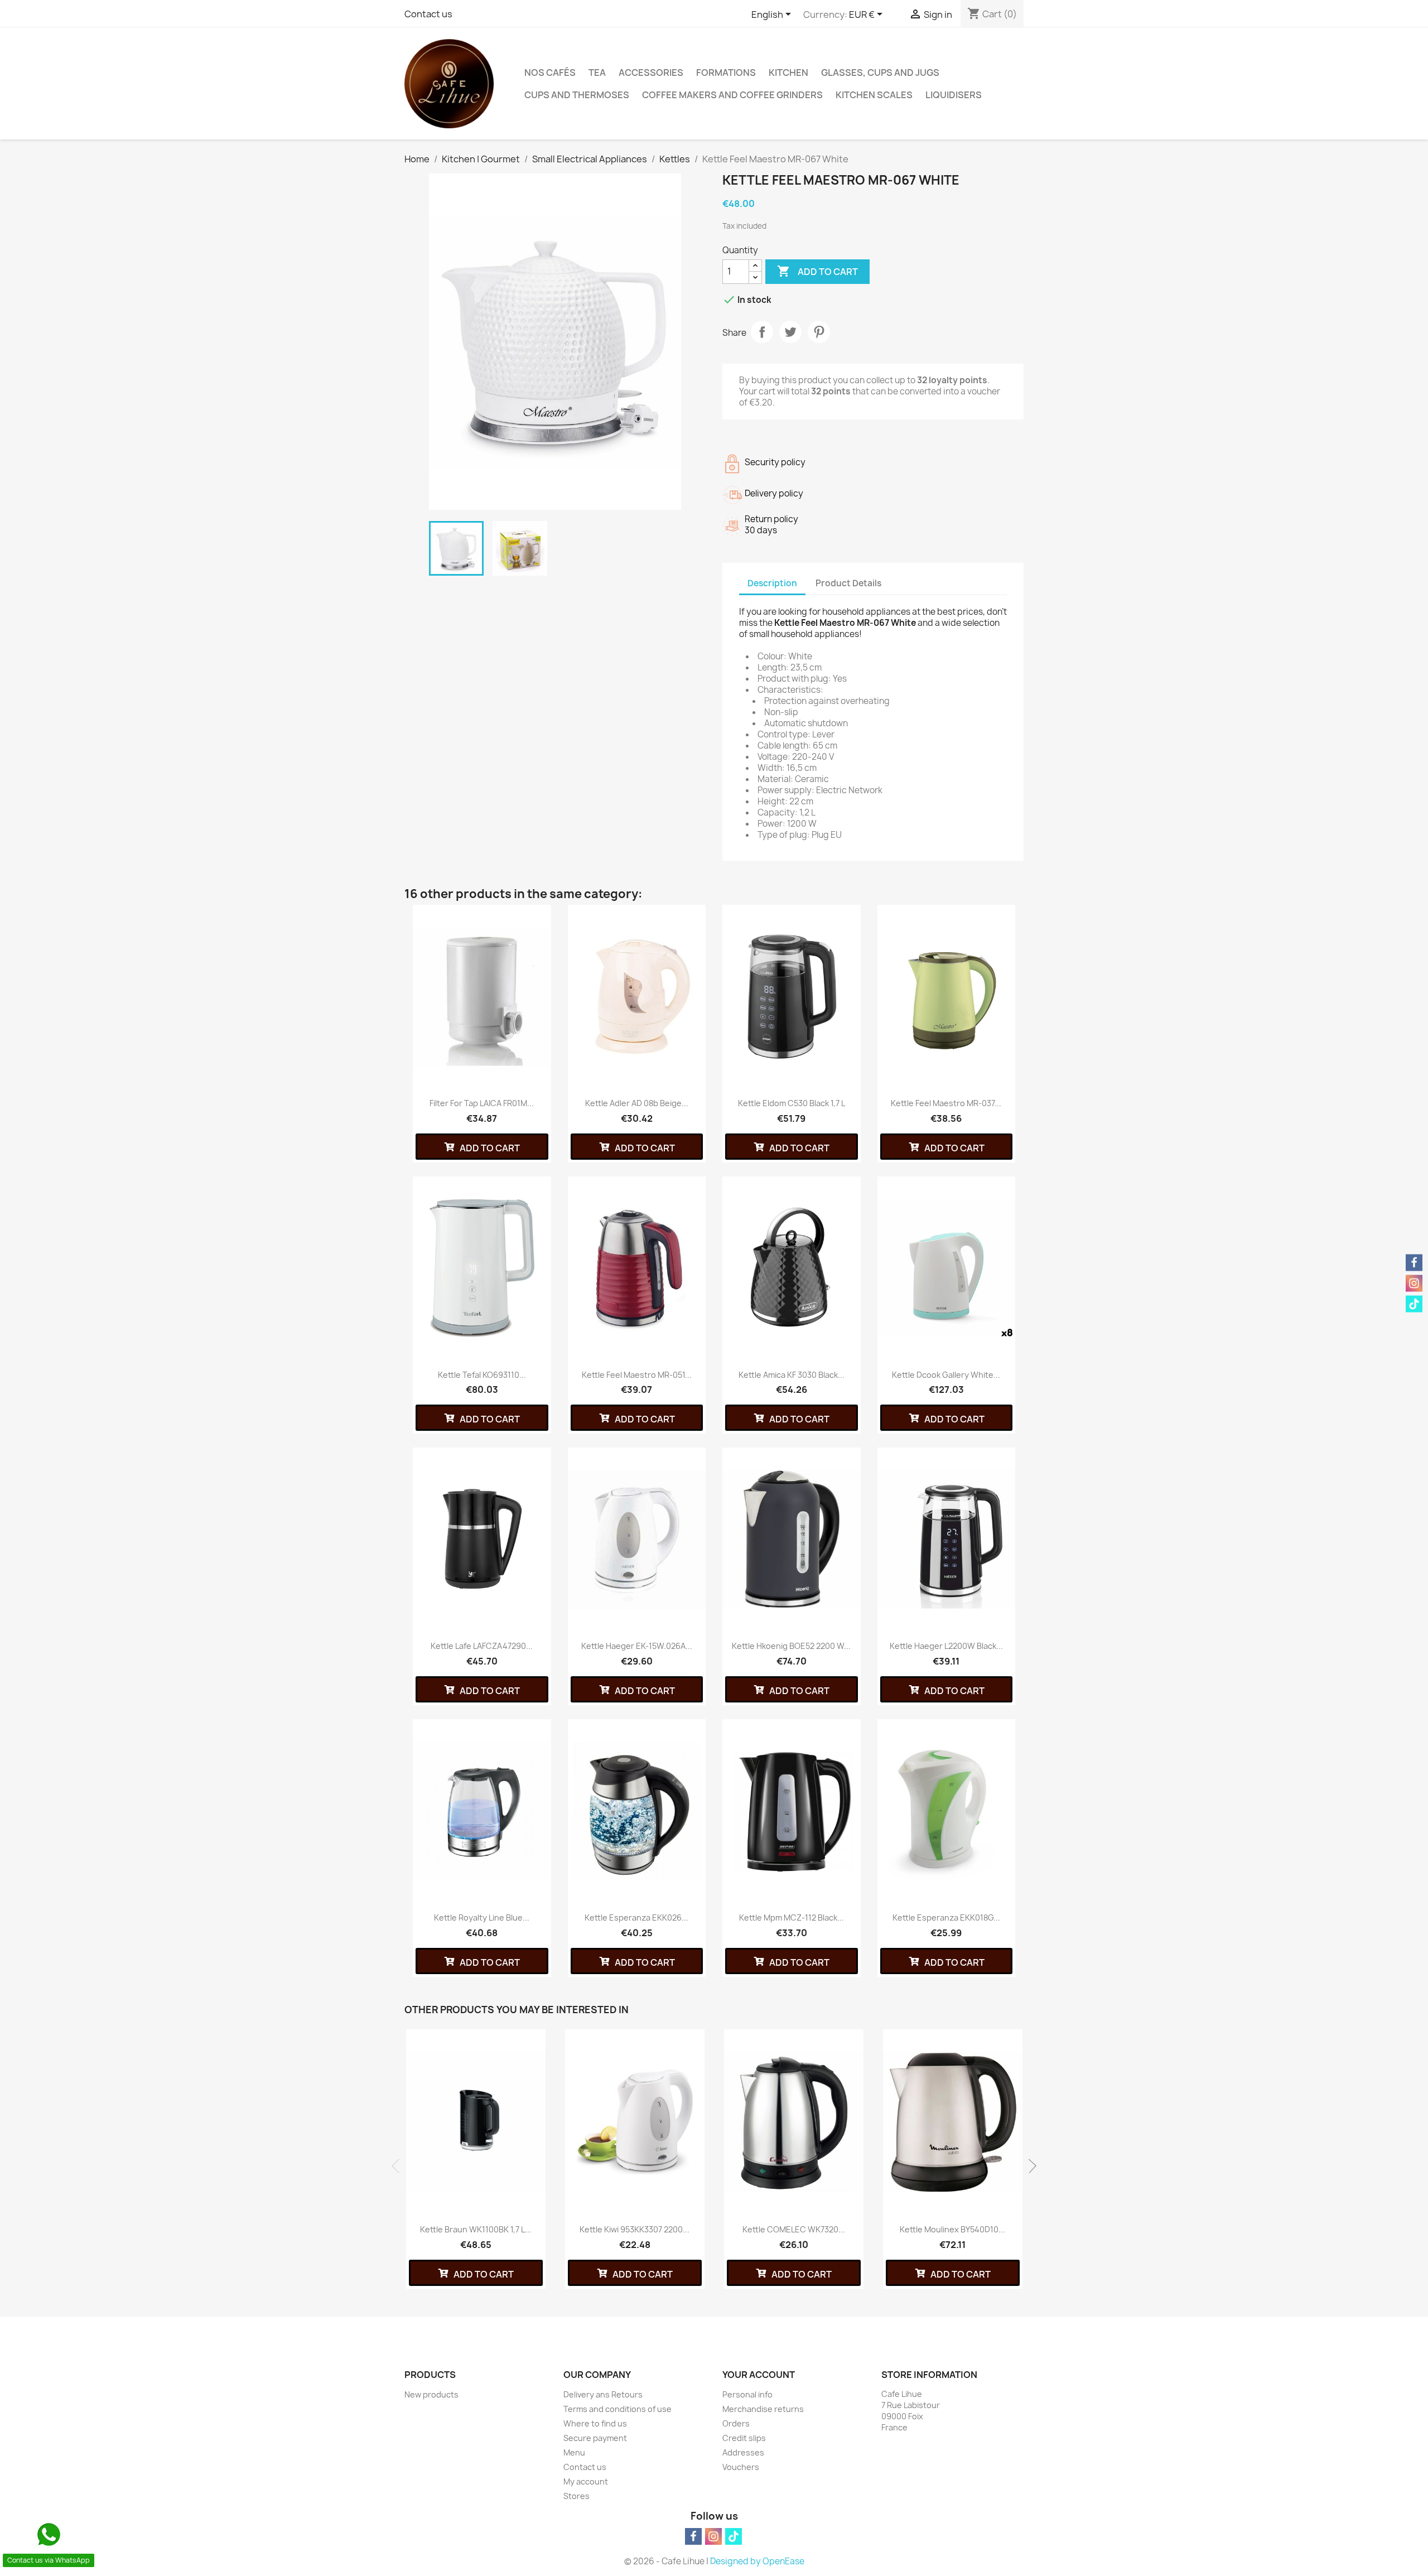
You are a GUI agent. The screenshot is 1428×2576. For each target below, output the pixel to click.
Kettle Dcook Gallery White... (946, 1375)
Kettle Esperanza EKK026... (636, 1917)
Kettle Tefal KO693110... (482, 1375)
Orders (736, 2423)
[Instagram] (713, 2536)
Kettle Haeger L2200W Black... (946, 1646)
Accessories (651, 73)
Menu (574, 2452)
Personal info (747, 2394)
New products (431, 2394)
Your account (759, 2375)
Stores (576, 2496)
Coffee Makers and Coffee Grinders (732, 95)
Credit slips (744, 2438)
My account (586, 2481)
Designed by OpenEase (757, 2561)
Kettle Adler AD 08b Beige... (637, 1103)
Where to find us (595, 2423)
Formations (726, 73)
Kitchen (788, 73)
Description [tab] (772, 583)
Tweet (790, 332)
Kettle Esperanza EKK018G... (946, 1917)
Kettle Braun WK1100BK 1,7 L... (476, 2229)
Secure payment (595, 2438)
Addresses (743, 2452)
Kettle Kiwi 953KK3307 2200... (635, 2229)
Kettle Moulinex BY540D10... (952, 2229)
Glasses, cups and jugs (880, 73)
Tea (597, 73)
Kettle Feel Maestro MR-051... (637, 1375)
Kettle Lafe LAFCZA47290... (482, 1646)
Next (1029, 2166)
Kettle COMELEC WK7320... (794, 2229)
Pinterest (819, 332)
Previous (399, 2166)
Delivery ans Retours (603, 2394)
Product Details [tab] (848, 583)
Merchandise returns (763, 2409)
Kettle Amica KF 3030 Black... (792, 1375)
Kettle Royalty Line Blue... (482, 1917)
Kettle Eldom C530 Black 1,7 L (792, 1103)
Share (762, 332)
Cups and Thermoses (577, 95)
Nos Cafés (550, 73)
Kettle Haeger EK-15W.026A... (637, 1646)
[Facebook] (693, 2536)
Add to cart (817, 271)
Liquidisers (954, 95)
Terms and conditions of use (617, 2409)
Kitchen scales (874, 95)
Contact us (428, 14)
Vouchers (741, 2467)
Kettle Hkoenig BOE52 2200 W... (791, 1646)
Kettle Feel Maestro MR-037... (946, 1103)
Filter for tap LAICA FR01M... (482, 1103)
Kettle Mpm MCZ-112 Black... (792, 1917)
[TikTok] (734, 2536)
